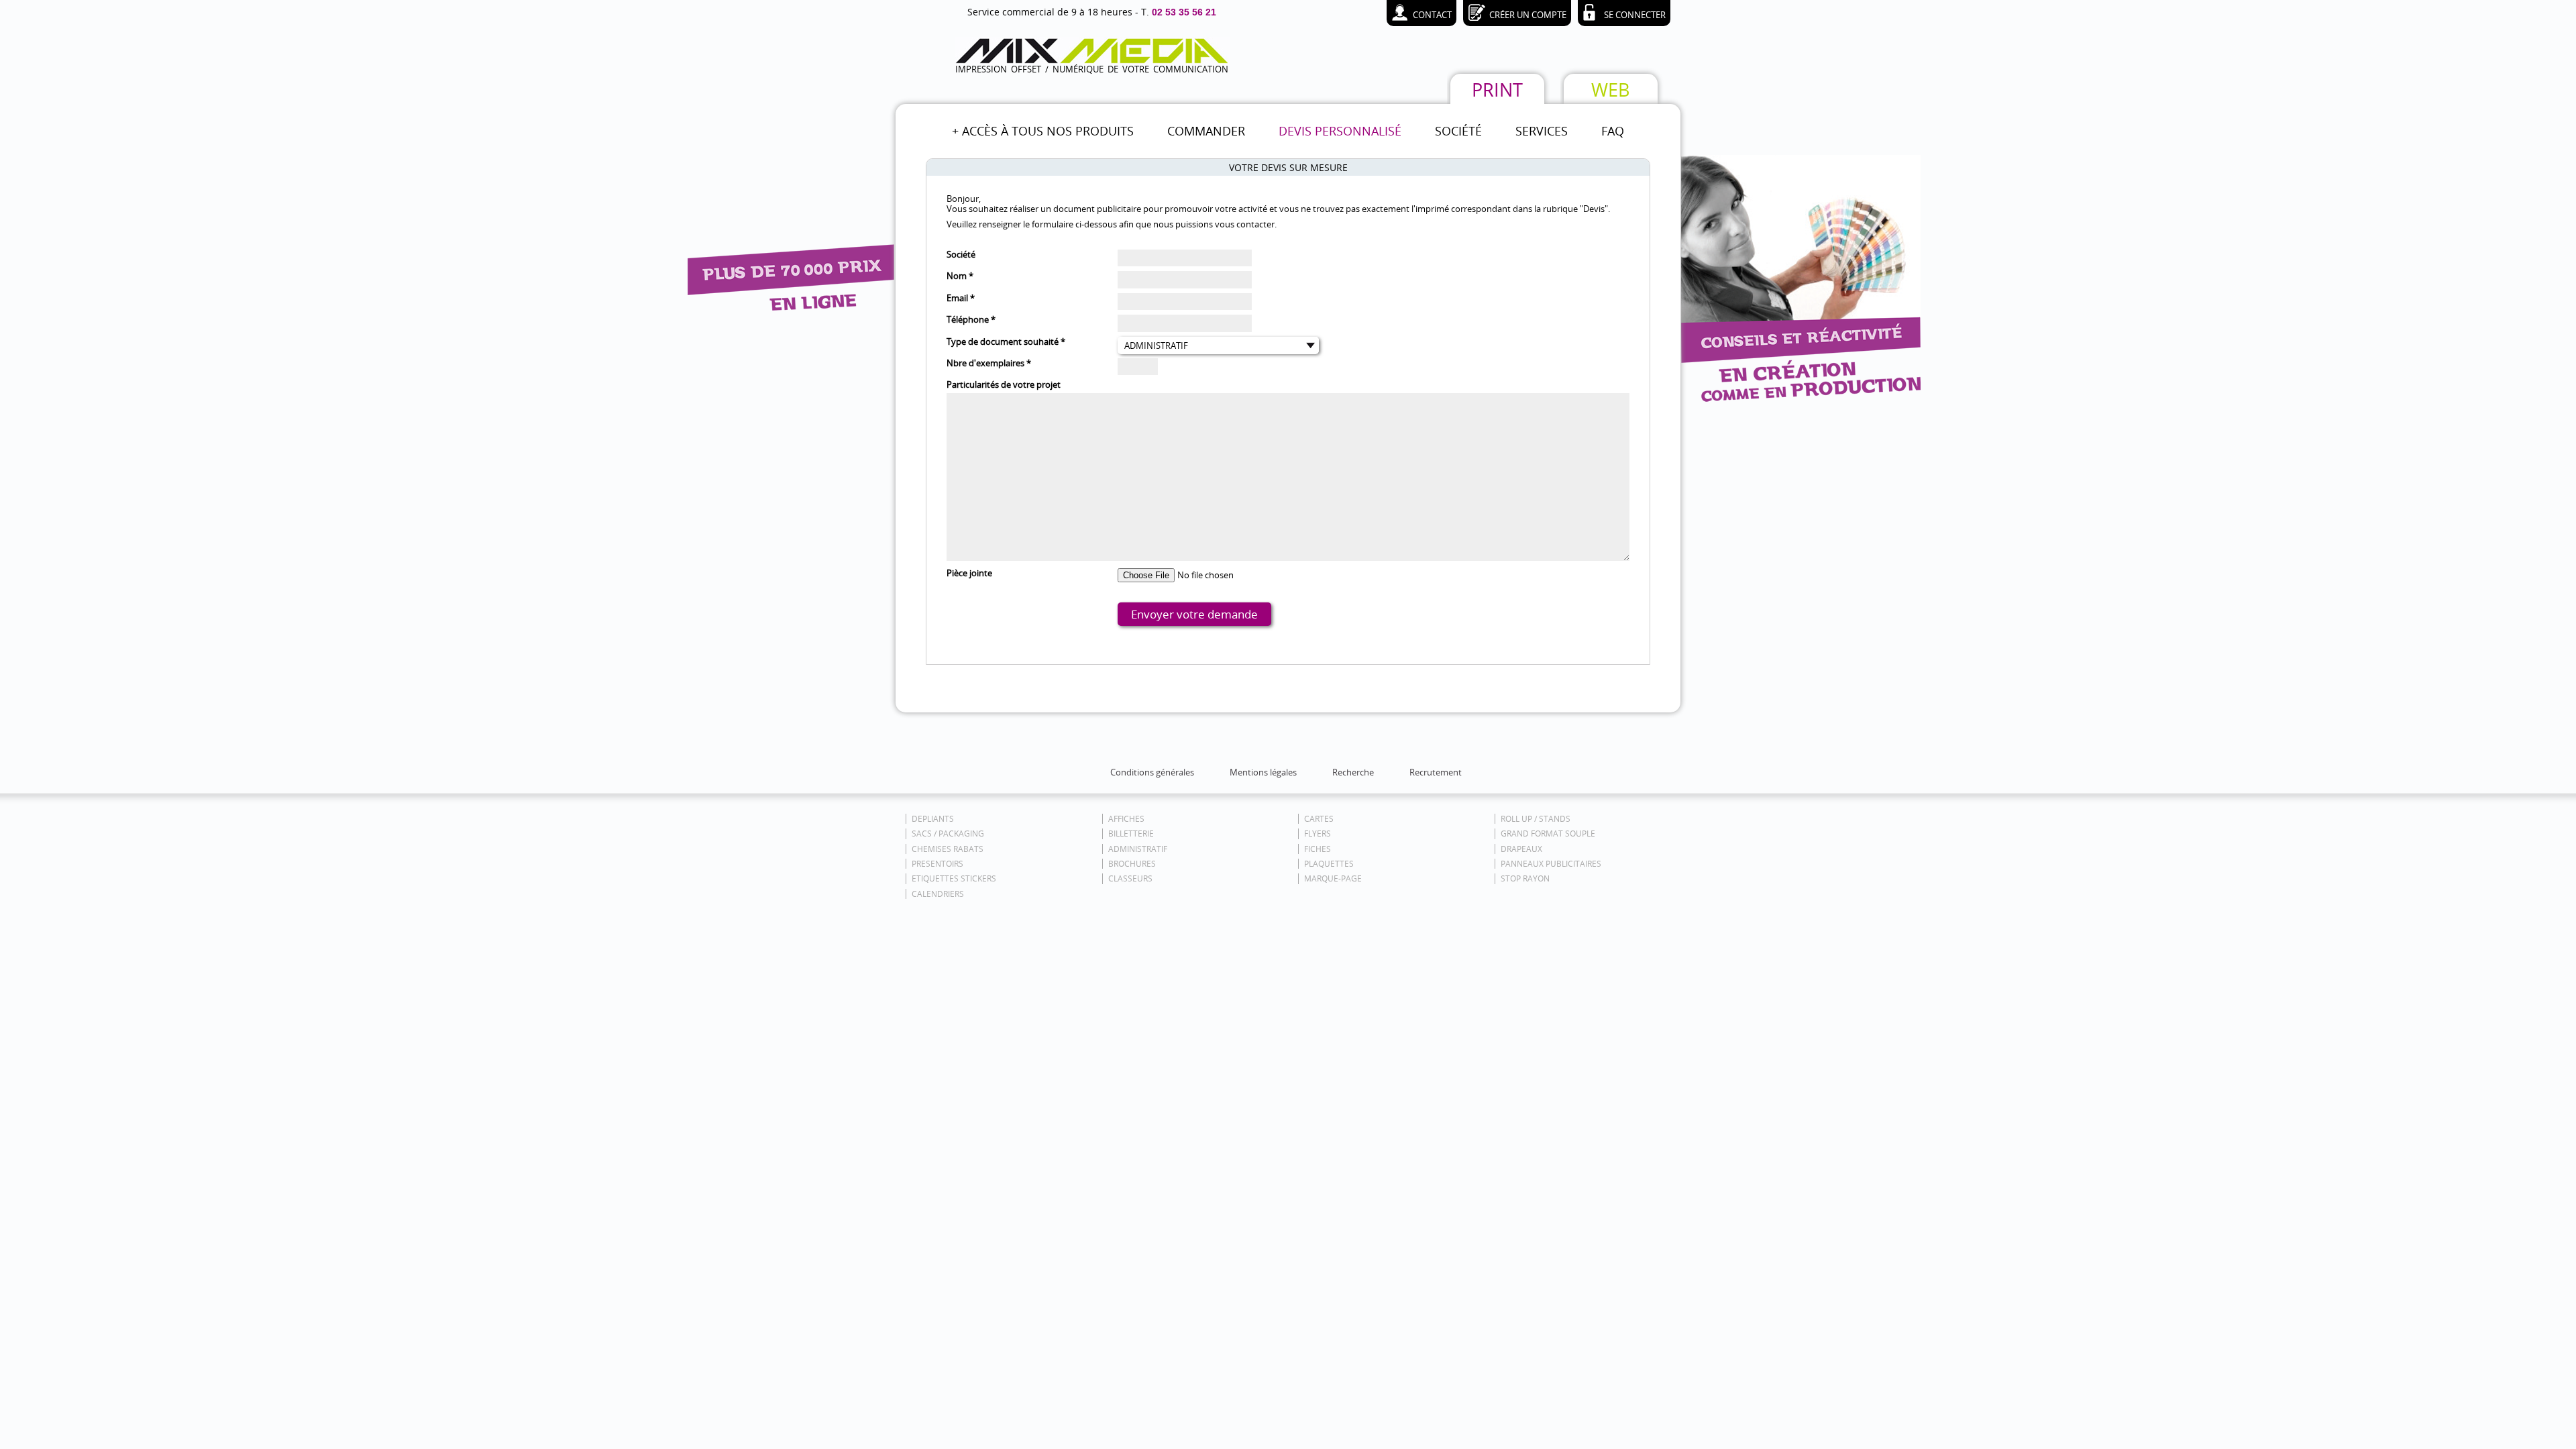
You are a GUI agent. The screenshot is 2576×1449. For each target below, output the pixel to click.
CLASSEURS (1130, 878)
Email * (961, 298)
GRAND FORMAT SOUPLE (1548, 834)
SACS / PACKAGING (948, 834)
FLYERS (1318, 834)
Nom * (960, 276)
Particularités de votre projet (1004, 385)
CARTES (1319, 819)
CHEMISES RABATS (948, 849)
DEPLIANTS (933, 819)
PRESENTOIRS (937, 864)
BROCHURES (1132, 864)
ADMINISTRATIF (1138, 849)
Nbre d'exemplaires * (989, 363)
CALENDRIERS (938, 894)
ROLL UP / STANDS (1536, 819)
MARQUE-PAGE (1333, 878)
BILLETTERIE (1131, 834)
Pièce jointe (969, 573)
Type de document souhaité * (1006, 342)
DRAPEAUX (1521, 849)
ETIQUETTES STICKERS (954, 878)
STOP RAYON (1525, 878)
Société (961, 255)
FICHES (1318, 849)
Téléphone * (971, 320)
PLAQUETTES (1329, 864)
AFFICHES (1126, 819)
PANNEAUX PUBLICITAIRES (1551, 864)
